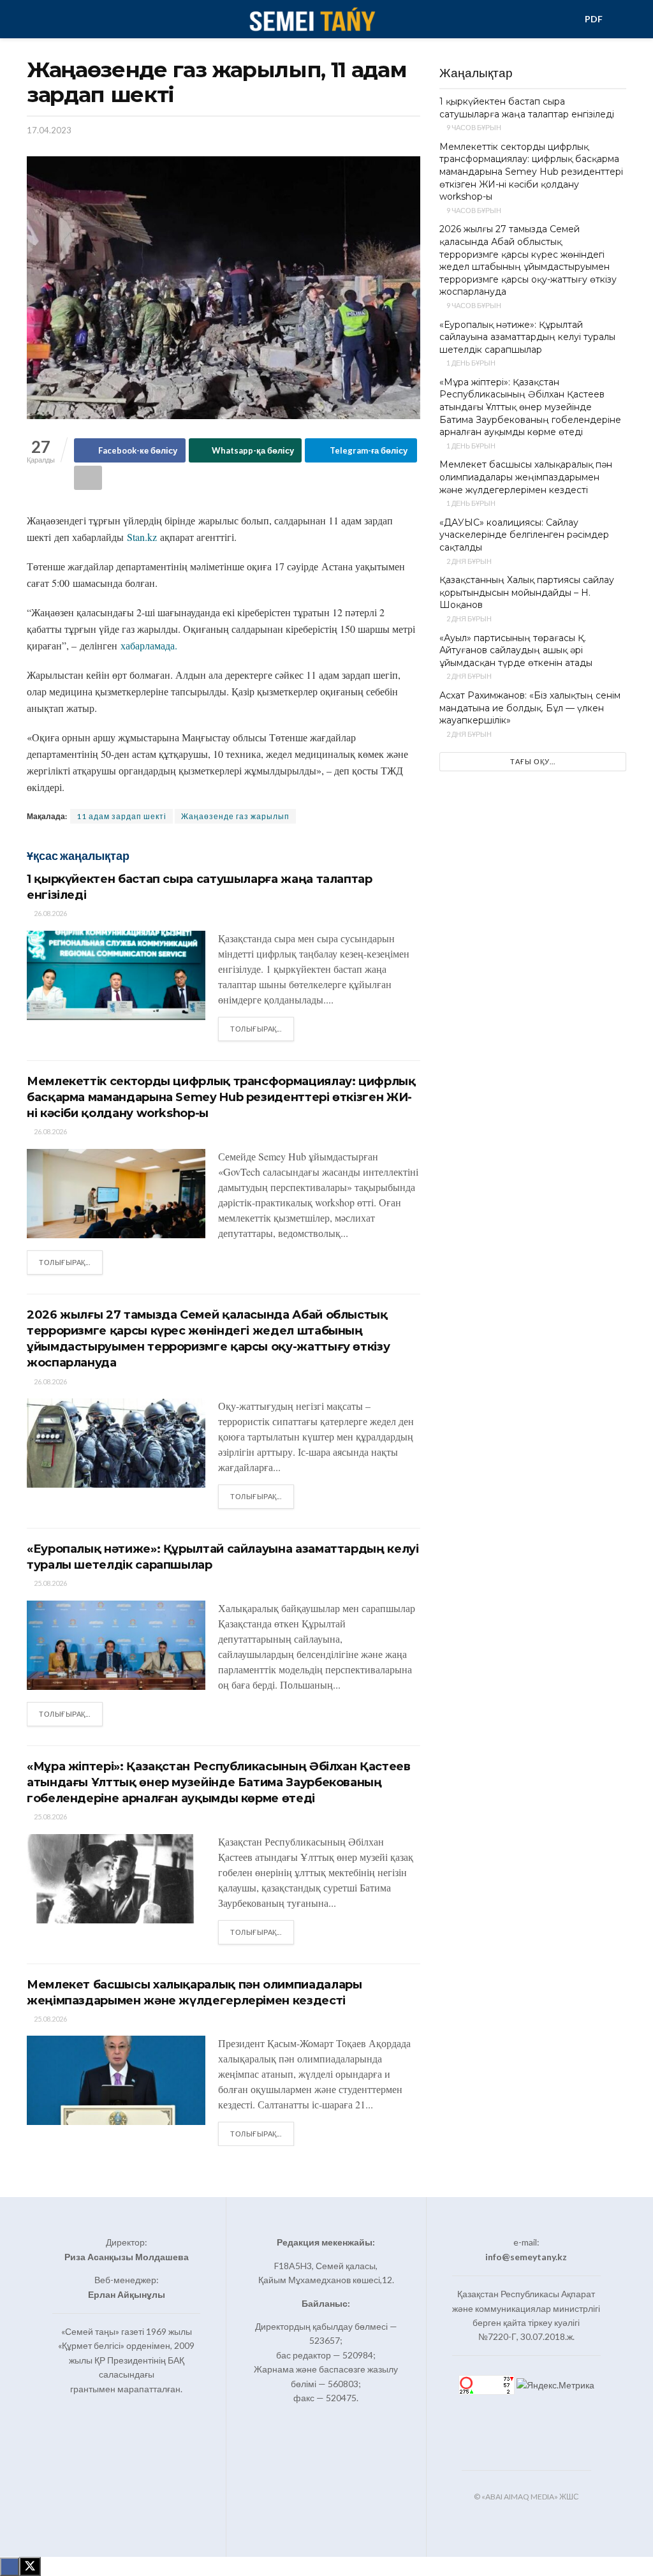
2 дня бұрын (468, 561)
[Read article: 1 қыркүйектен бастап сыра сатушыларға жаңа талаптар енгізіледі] (116, 975)
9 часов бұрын (473, 127)
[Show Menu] (32, 19)
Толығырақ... (262, 1028)
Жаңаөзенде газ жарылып (235, 816)
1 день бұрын (470, 363)
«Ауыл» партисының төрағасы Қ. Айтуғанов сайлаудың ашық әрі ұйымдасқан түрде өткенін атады (516, 650)
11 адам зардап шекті (121, 816)
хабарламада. (150, 645)
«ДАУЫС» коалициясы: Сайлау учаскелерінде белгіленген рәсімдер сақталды (524, 535)
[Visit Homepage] (312, 19)
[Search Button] (621, 19)
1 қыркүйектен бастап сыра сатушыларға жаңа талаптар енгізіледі (527, 108)
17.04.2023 (49, 130)
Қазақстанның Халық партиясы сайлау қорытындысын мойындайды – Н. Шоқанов (527, 592)
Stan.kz (142, 537)
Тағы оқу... (533, 761)
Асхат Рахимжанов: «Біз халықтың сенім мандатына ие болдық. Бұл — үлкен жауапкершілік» (530, 708)
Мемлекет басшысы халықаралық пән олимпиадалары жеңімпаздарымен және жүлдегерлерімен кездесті (526, 477)
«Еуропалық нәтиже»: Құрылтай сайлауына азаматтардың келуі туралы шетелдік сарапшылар (527, 337)
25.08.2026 (50, 1583)
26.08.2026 (50, 913)
